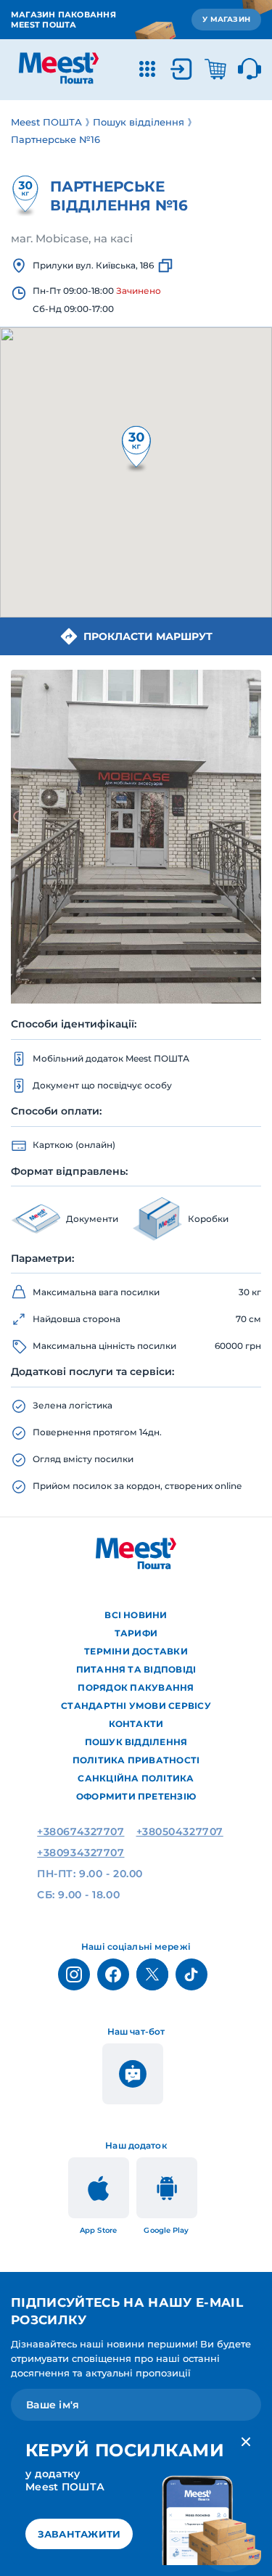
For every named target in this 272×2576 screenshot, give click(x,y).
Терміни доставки (136, 1651)
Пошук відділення (136, 1742)
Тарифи (136, 1633)
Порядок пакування (136, 1687)
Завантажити (79, 2534)
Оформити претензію (136, 1796)
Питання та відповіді (136, 1669)
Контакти (136, 1724)
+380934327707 (81, 1853)
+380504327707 (180, 1831)
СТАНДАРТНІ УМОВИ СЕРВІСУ (136, 1706)
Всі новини (136, 1615)
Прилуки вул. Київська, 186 (93, 265)
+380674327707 (81, 1831)
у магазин (226, 19)
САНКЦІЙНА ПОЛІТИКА (136, 1778)
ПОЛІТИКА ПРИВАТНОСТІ (136, 1760)
